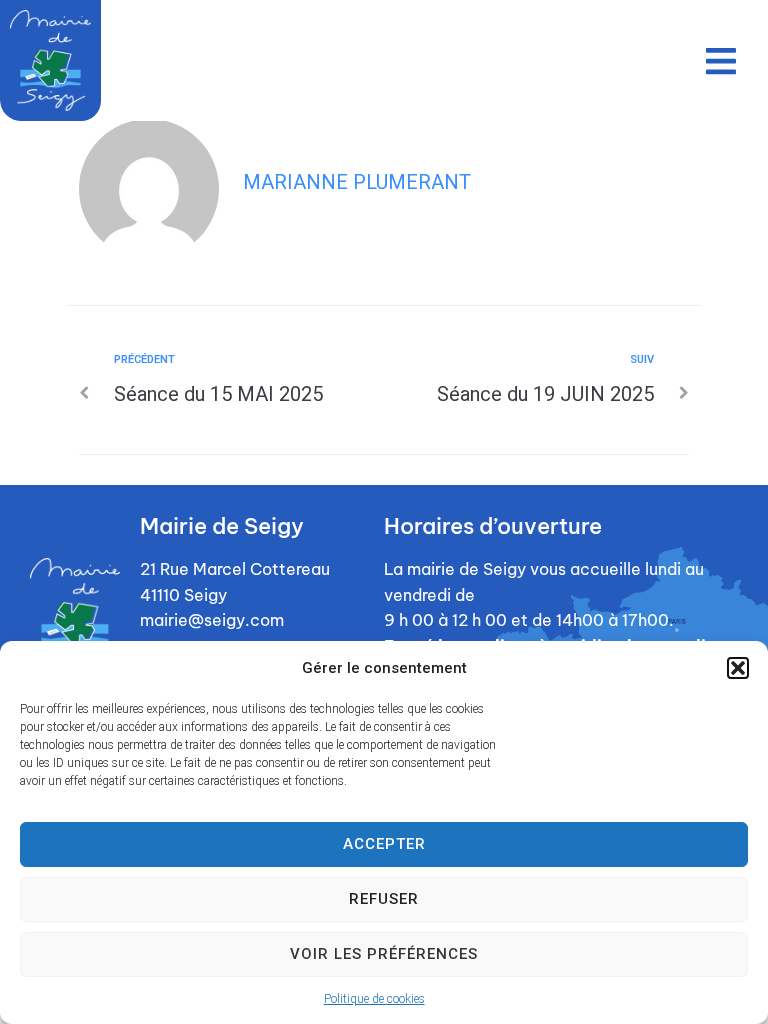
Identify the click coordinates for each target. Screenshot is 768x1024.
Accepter (384, 844)
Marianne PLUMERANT (357, 182)
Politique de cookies (374, 999)
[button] (738, 668)
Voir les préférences (384, 954)
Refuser (384, 899)
